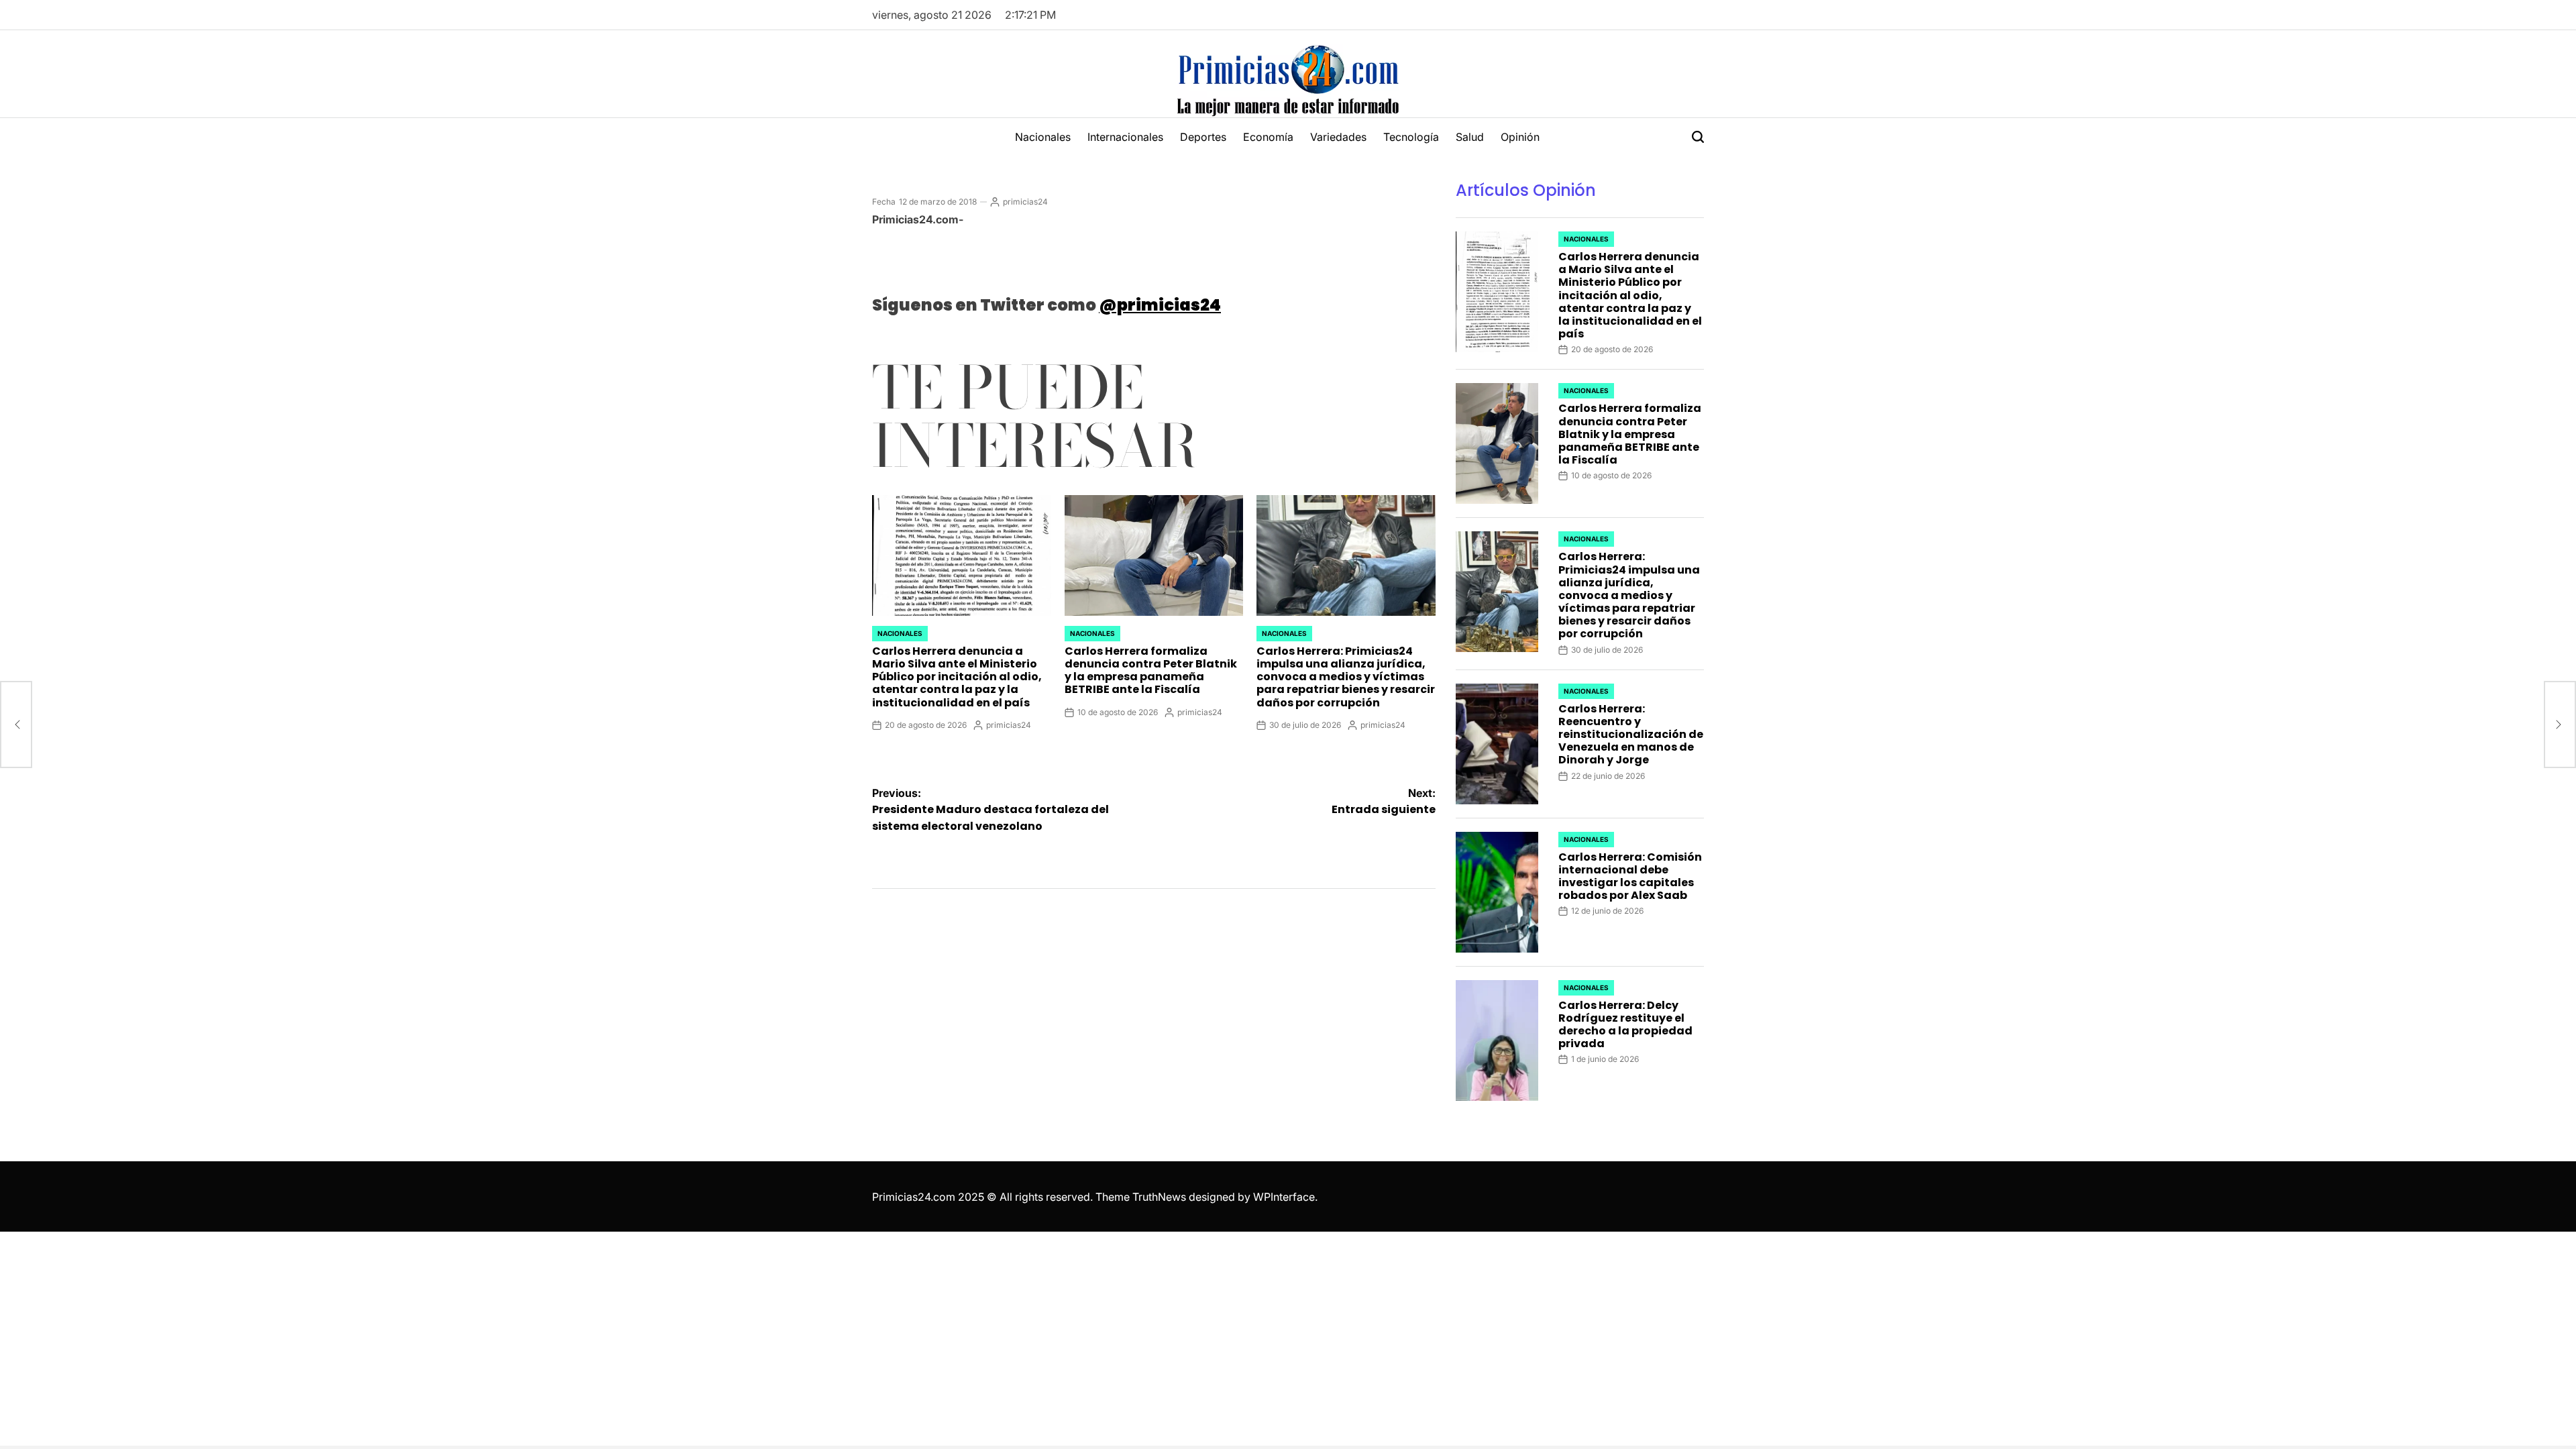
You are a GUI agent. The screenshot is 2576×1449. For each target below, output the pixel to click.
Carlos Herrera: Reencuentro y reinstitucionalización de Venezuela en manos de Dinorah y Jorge (1631, 735)
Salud (1470, 137)
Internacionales (1125, 137)
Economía (1268, 137)
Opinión (1520, 137)
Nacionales (1043, 137)
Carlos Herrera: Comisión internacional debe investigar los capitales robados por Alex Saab (1630, 876)
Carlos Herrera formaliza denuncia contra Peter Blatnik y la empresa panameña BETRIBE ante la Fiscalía (1151, 670)
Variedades (1338, 137)
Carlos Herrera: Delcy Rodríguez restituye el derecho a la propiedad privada (1625, 1025)
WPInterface (1284, 1197)
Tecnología (1411, 137)
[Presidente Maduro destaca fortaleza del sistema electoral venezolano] (16, 724)
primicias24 (1025, 202)
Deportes (1203, 137)
